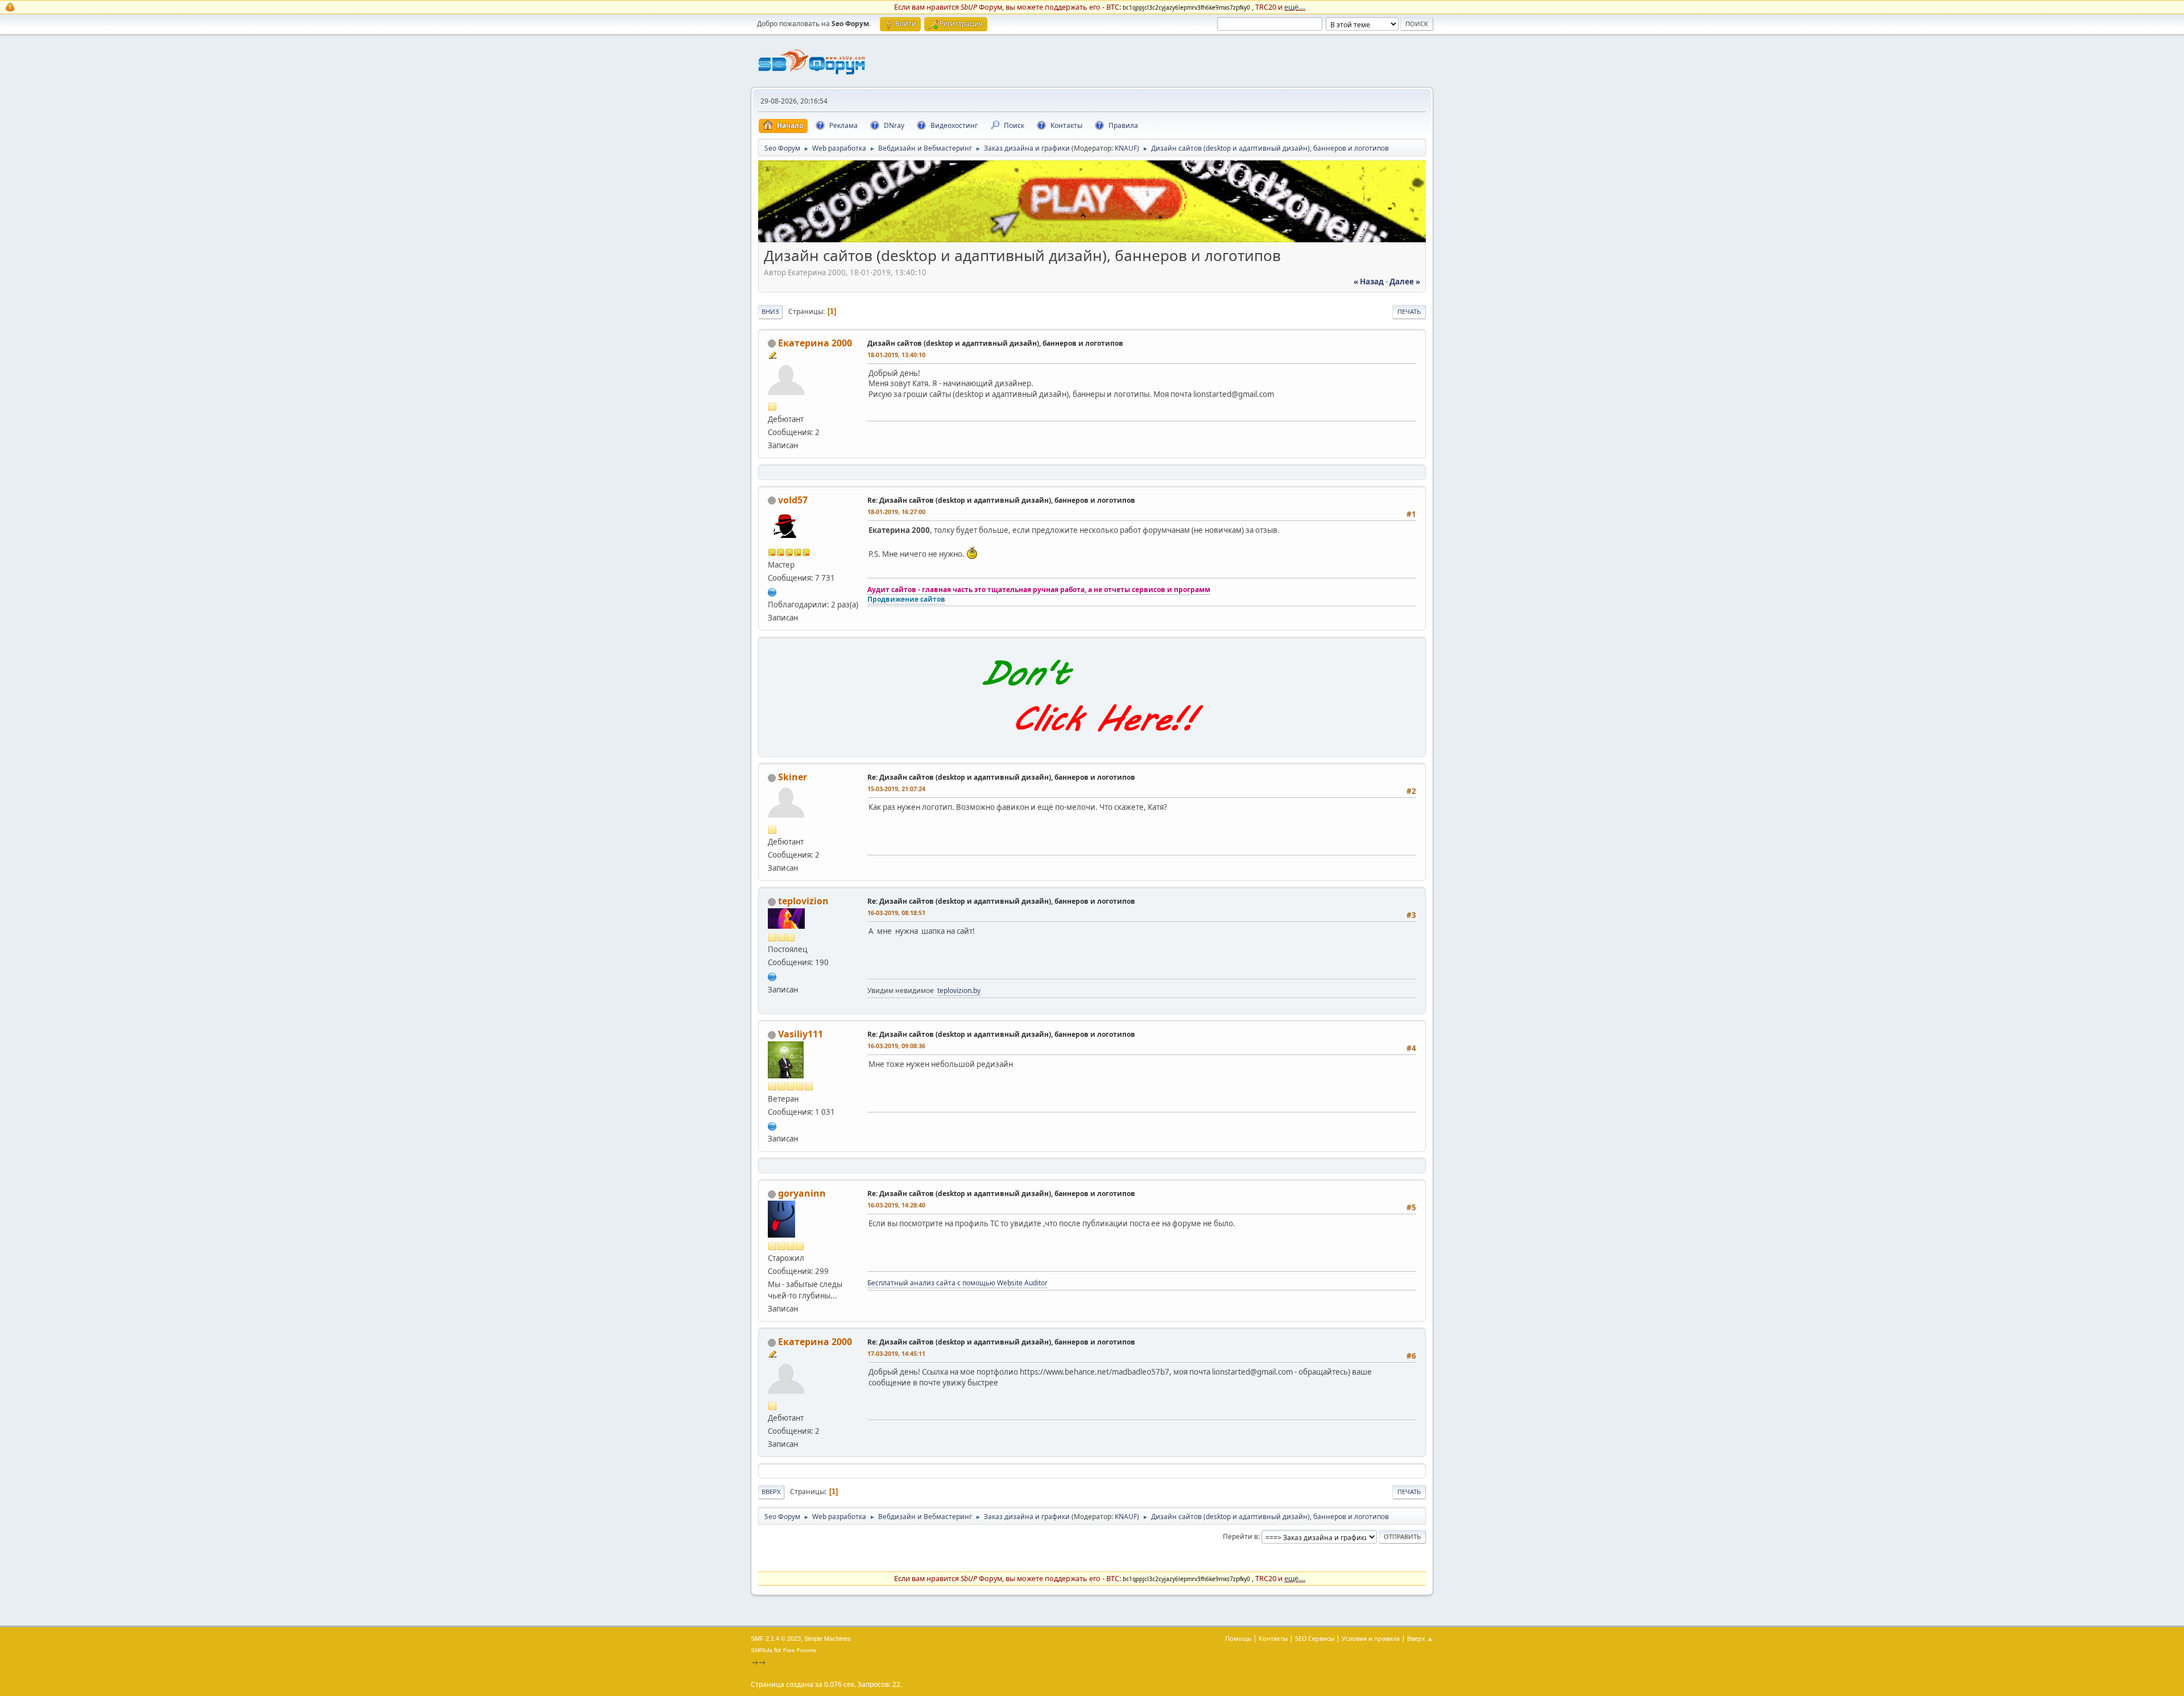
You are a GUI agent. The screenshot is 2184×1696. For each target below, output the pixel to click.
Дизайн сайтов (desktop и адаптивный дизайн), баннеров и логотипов (995, 343)
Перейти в (1240, 1536)
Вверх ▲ (1420, 1638)
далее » (1405, 282)
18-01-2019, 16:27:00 (896, 512)
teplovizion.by (959, 990)
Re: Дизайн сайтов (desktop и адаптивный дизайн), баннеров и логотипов (1001, 500)
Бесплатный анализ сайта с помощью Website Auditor (957, 1283)
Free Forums (800, 1650)
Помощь (1238, 1638)
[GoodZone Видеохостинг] (1092, 239)
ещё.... (1295, 7)
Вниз (770, 311)
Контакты (1273, 1638)
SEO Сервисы (1315, 1638)
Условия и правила (1371, 1638)
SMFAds (762, 1650)
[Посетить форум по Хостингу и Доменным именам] (1092, 744)
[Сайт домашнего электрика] (772, 1125)
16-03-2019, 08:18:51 (896, 913)
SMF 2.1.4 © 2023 (776, 1639)
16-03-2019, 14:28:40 (896, 1205)
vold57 (793, 500)
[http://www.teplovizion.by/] (772, 975)
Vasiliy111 (801, 1034)
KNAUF (1126, 148)
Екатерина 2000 (815, 343)
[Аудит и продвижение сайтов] (772, 591)
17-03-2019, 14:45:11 (896, 1353)
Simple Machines (828, 1639)
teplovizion (803, 901)
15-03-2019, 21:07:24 (896, 789)
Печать (1409, 311)
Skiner (793, 777)
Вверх (771, 1492)
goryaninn (802, 1193)
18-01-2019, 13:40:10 (896, 355)
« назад (1369, 282)
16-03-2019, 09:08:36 (896, 1046)
